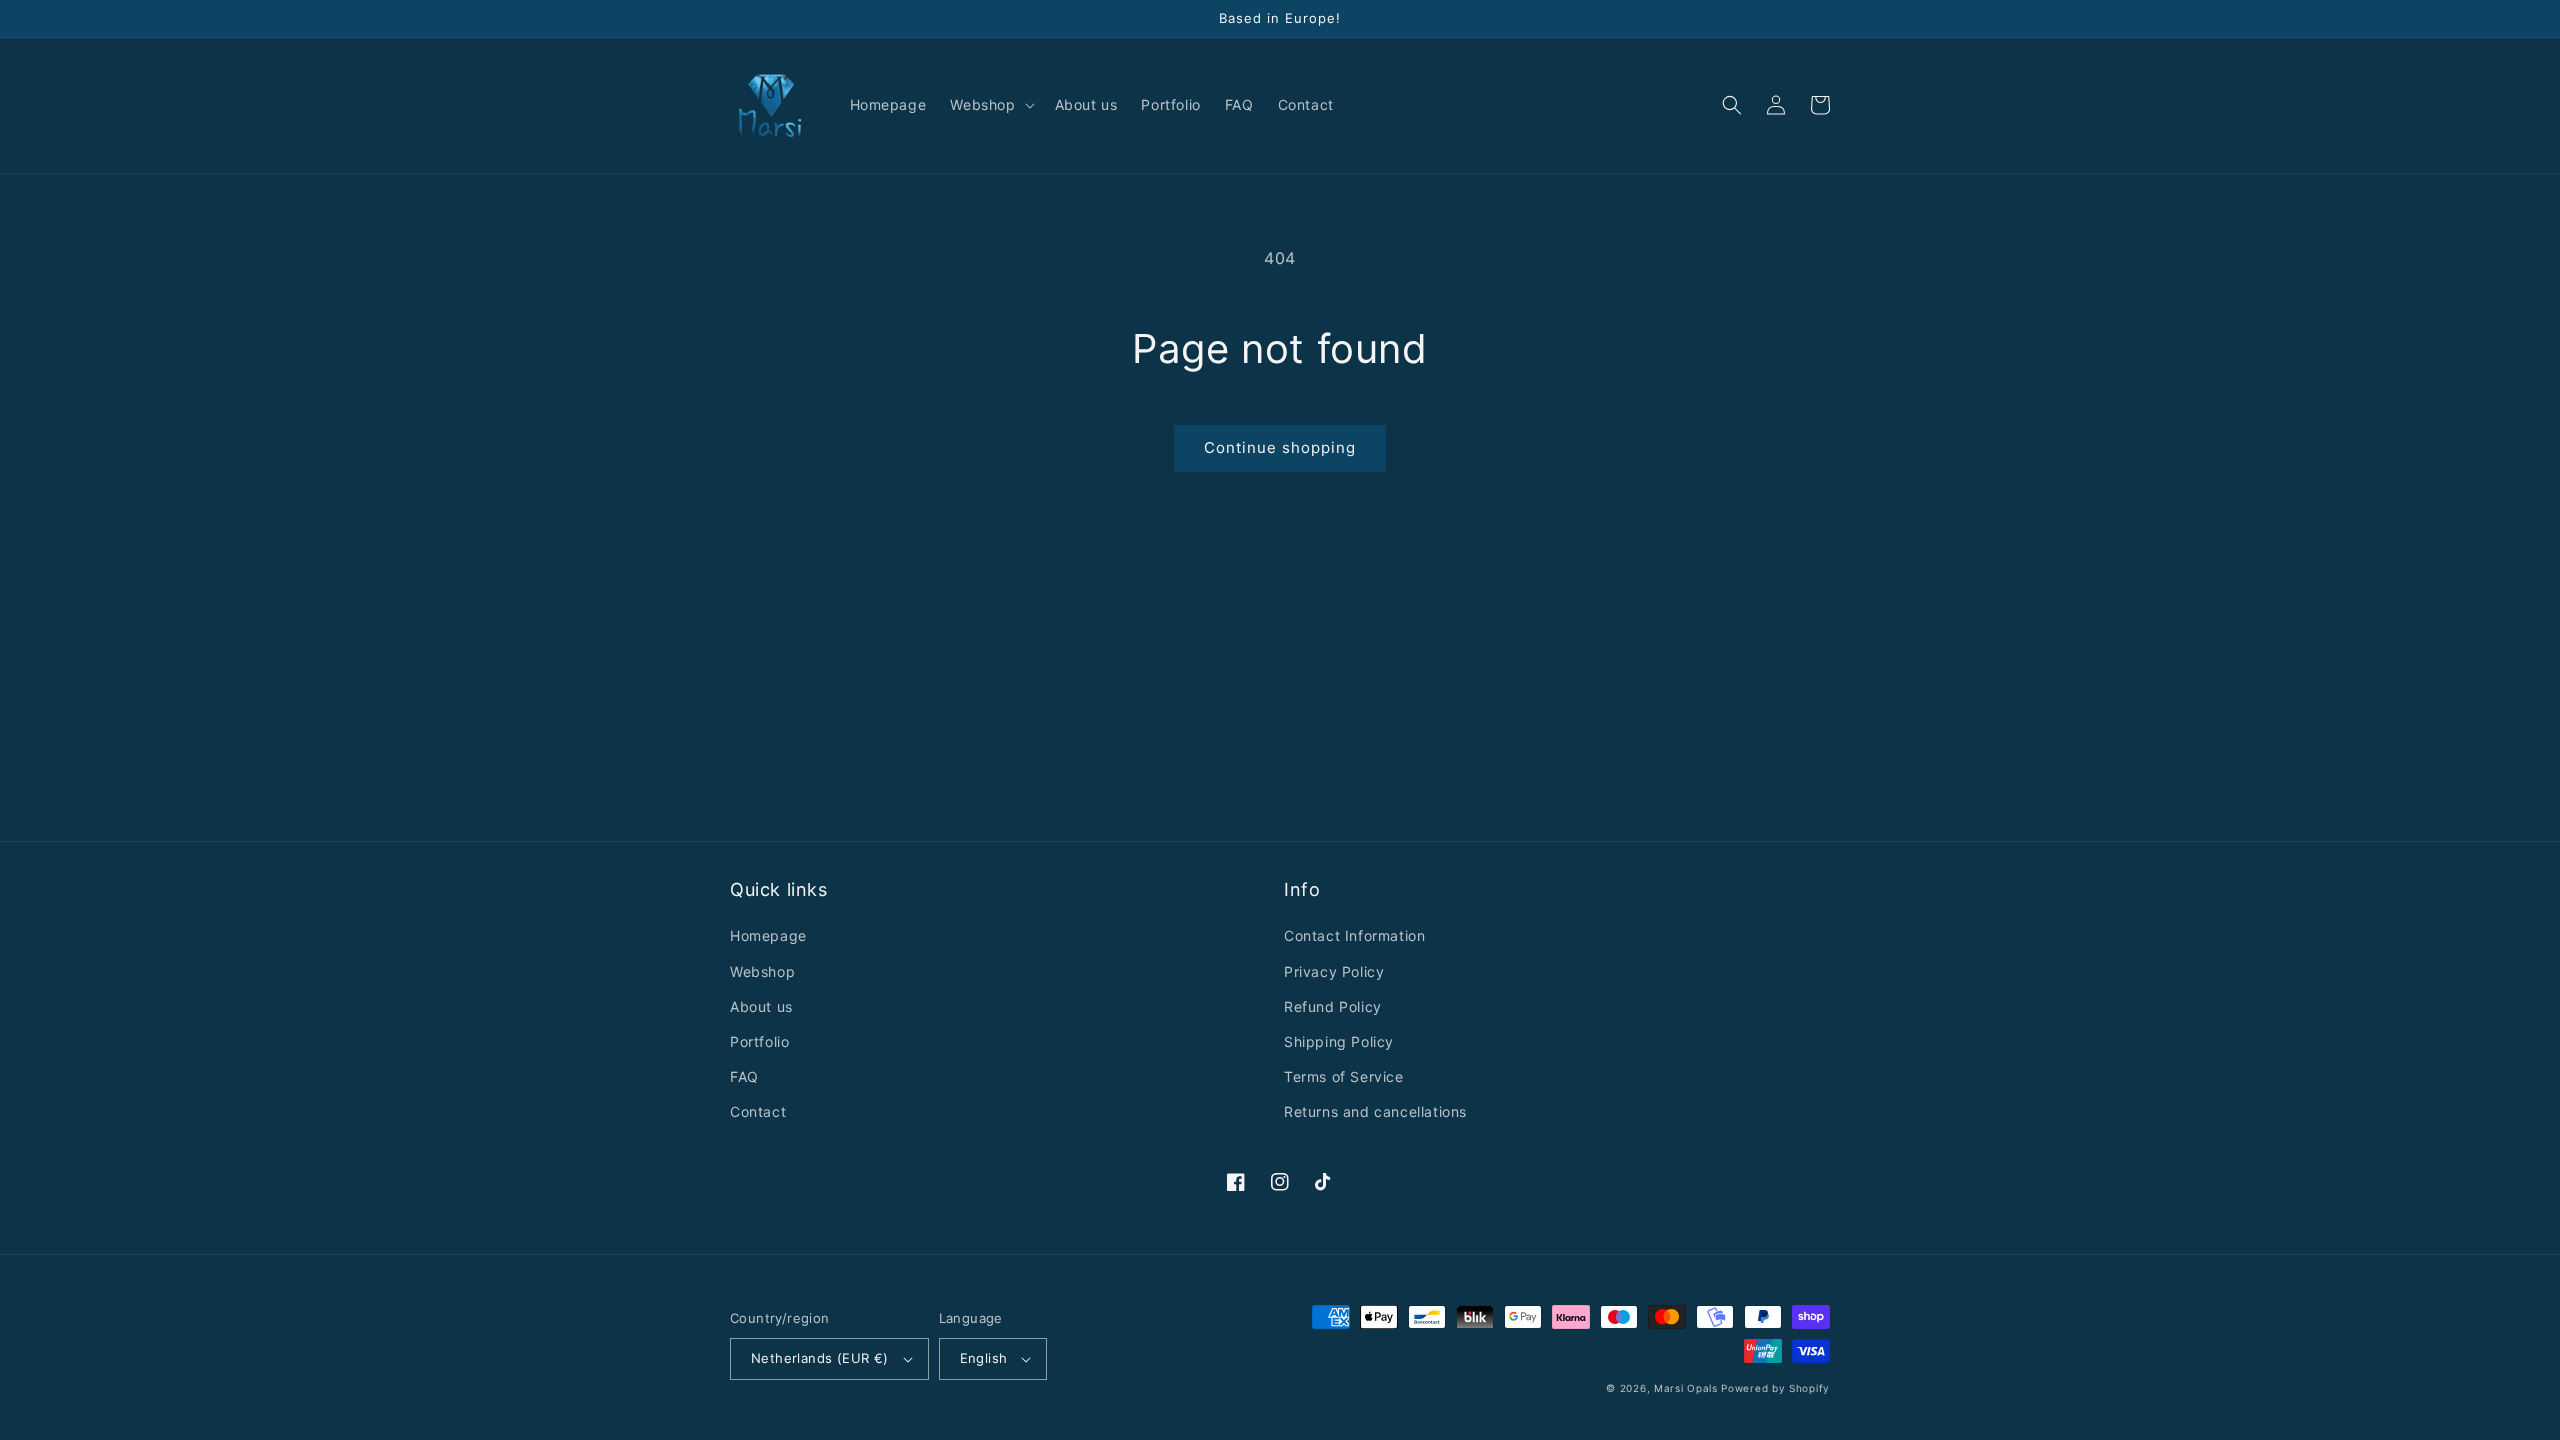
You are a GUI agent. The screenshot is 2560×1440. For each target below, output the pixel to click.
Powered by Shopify (1775, 1388)
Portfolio (759, 1041)
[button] (990, 105)
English (984, 1358)
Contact (758, 1111)
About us (761, 1006)
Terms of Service (1344, 1076)
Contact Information (1354, 935)
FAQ (744, 1076)
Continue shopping (1280, 447)
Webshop (762, 971)
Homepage (768, 935)
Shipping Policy (1339, 1041)
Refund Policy (1333, 1006)
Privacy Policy (1334, 971)
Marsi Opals (1686, 1388)
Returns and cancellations (1375, 1111)
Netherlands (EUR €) (820, 1358)
